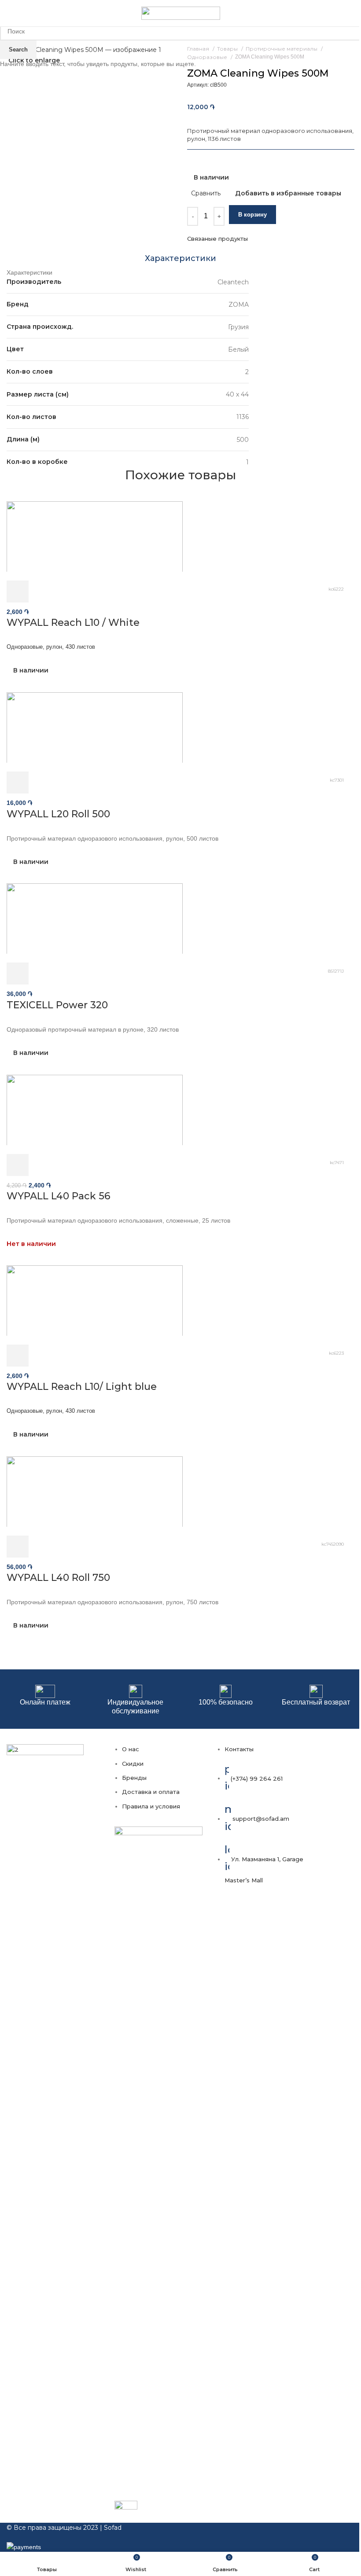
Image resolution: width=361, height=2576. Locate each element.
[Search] (354, 13)
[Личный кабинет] (342, 13)
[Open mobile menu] (10, 13)
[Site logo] (181, 13)
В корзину (252, 215)
